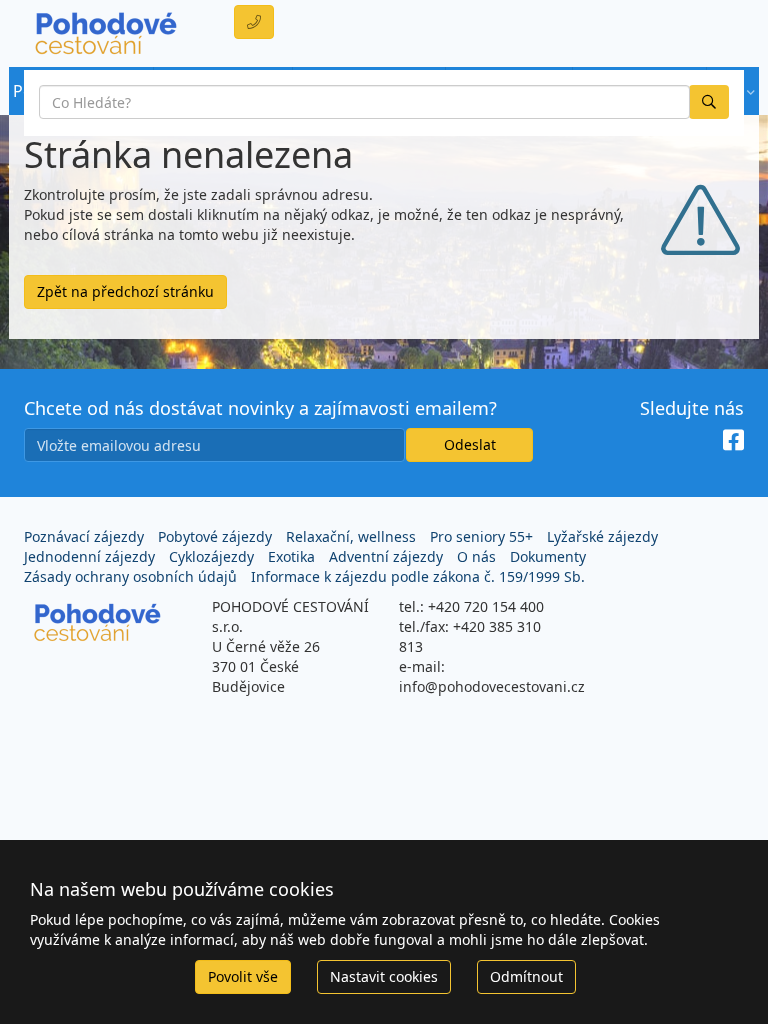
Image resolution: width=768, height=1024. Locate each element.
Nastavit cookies (384, 976)
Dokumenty (548, 556)
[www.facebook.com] (733, 441)
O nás (476, 556)
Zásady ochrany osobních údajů (130, 576)
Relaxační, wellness (351, 536)
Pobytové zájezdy (215, 536)
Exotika (291, 556)
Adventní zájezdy (386, 556)
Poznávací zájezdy (84, 536)
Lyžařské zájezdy (602, 536)
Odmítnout (526, 976)
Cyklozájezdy (211, 556)
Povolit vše (243, 976)
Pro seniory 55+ (481, 536)
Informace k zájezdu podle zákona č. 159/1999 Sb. (418, 576)
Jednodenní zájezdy (89, 556)
